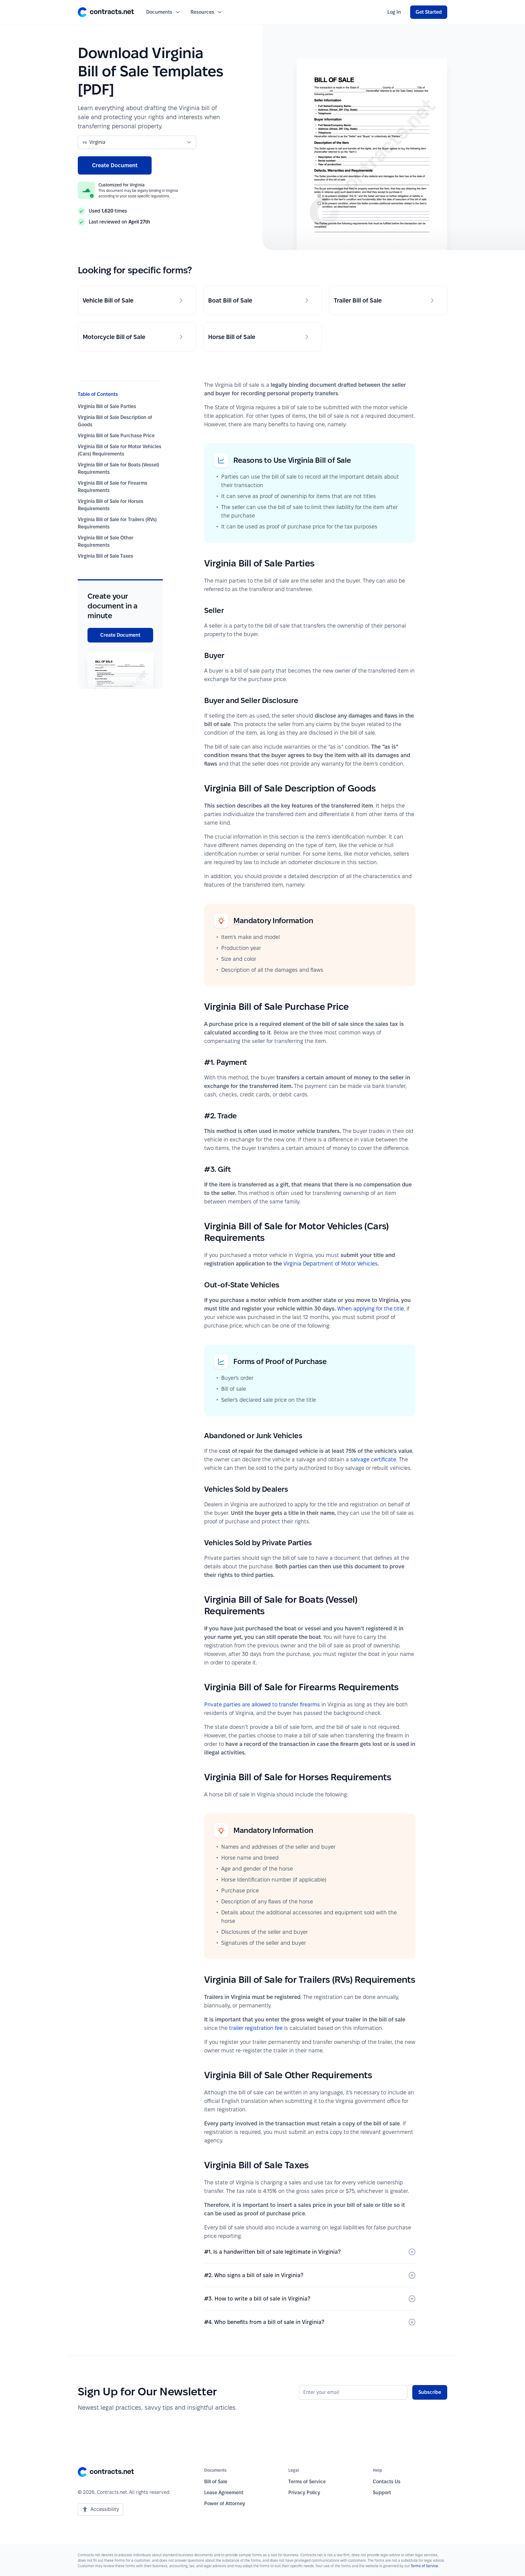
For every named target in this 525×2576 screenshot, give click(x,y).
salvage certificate (373, 1459)
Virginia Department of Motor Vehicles (331, 1264)
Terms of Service (307, 2482)
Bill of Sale (216, 2482)
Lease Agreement (224, 2493)
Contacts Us (387, 2482)
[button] (106, 12)
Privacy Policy (304, 2493)
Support (382, 2493)
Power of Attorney (225, 2503)
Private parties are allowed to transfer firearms (262, 1704)
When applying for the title (371, 1309)
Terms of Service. (425, 2566)
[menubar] (394, 12)
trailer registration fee (256, 2028)
